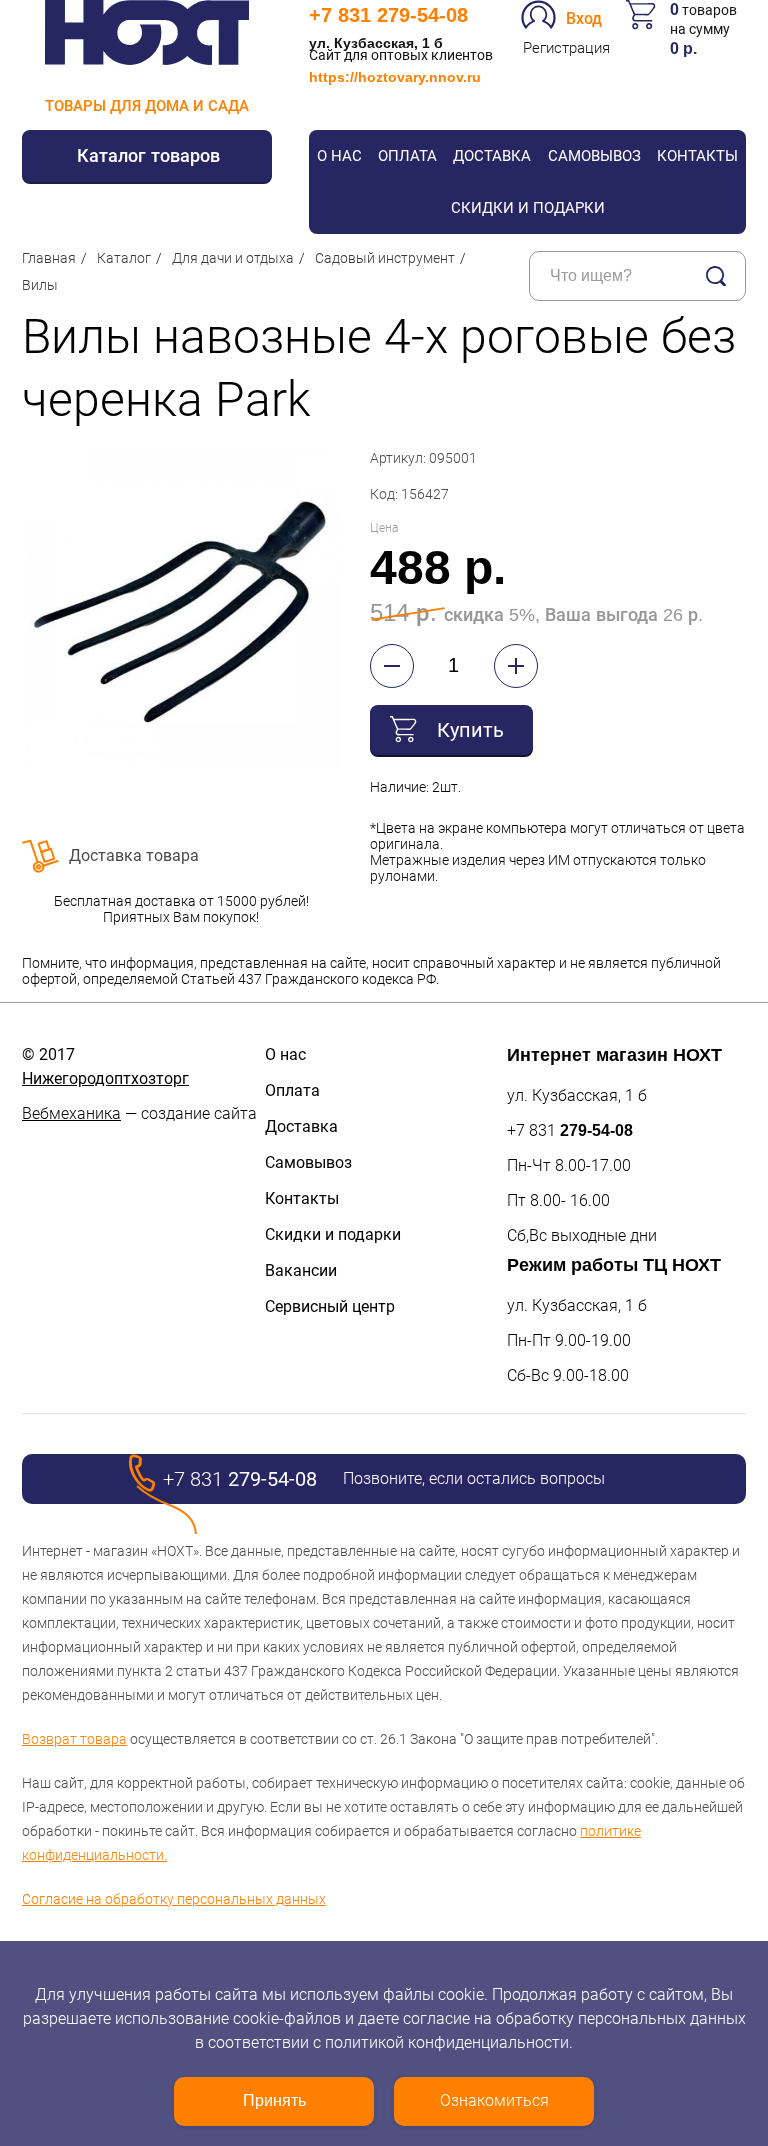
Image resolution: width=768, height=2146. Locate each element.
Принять (274, 2100)
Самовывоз (594, 156)
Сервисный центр (330, 1306)
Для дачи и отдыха (233, 258)
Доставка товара (134, 855)
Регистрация (566, 48)
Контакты (697, 156)
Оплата (407, 156)
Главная (49, 258)
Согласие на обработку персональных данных (174, 1899)
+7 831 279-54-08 (388, 15)
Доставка (492, 156)
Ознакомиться (494, 2100)
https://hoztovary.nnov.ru (395, 77)
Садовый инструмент (385, 258)
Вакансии (301, 1270)
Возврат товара (74, 1739)
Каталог (124, 258)
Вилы (40, 285)
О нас (339, 156)
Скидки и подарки (528, 208)
